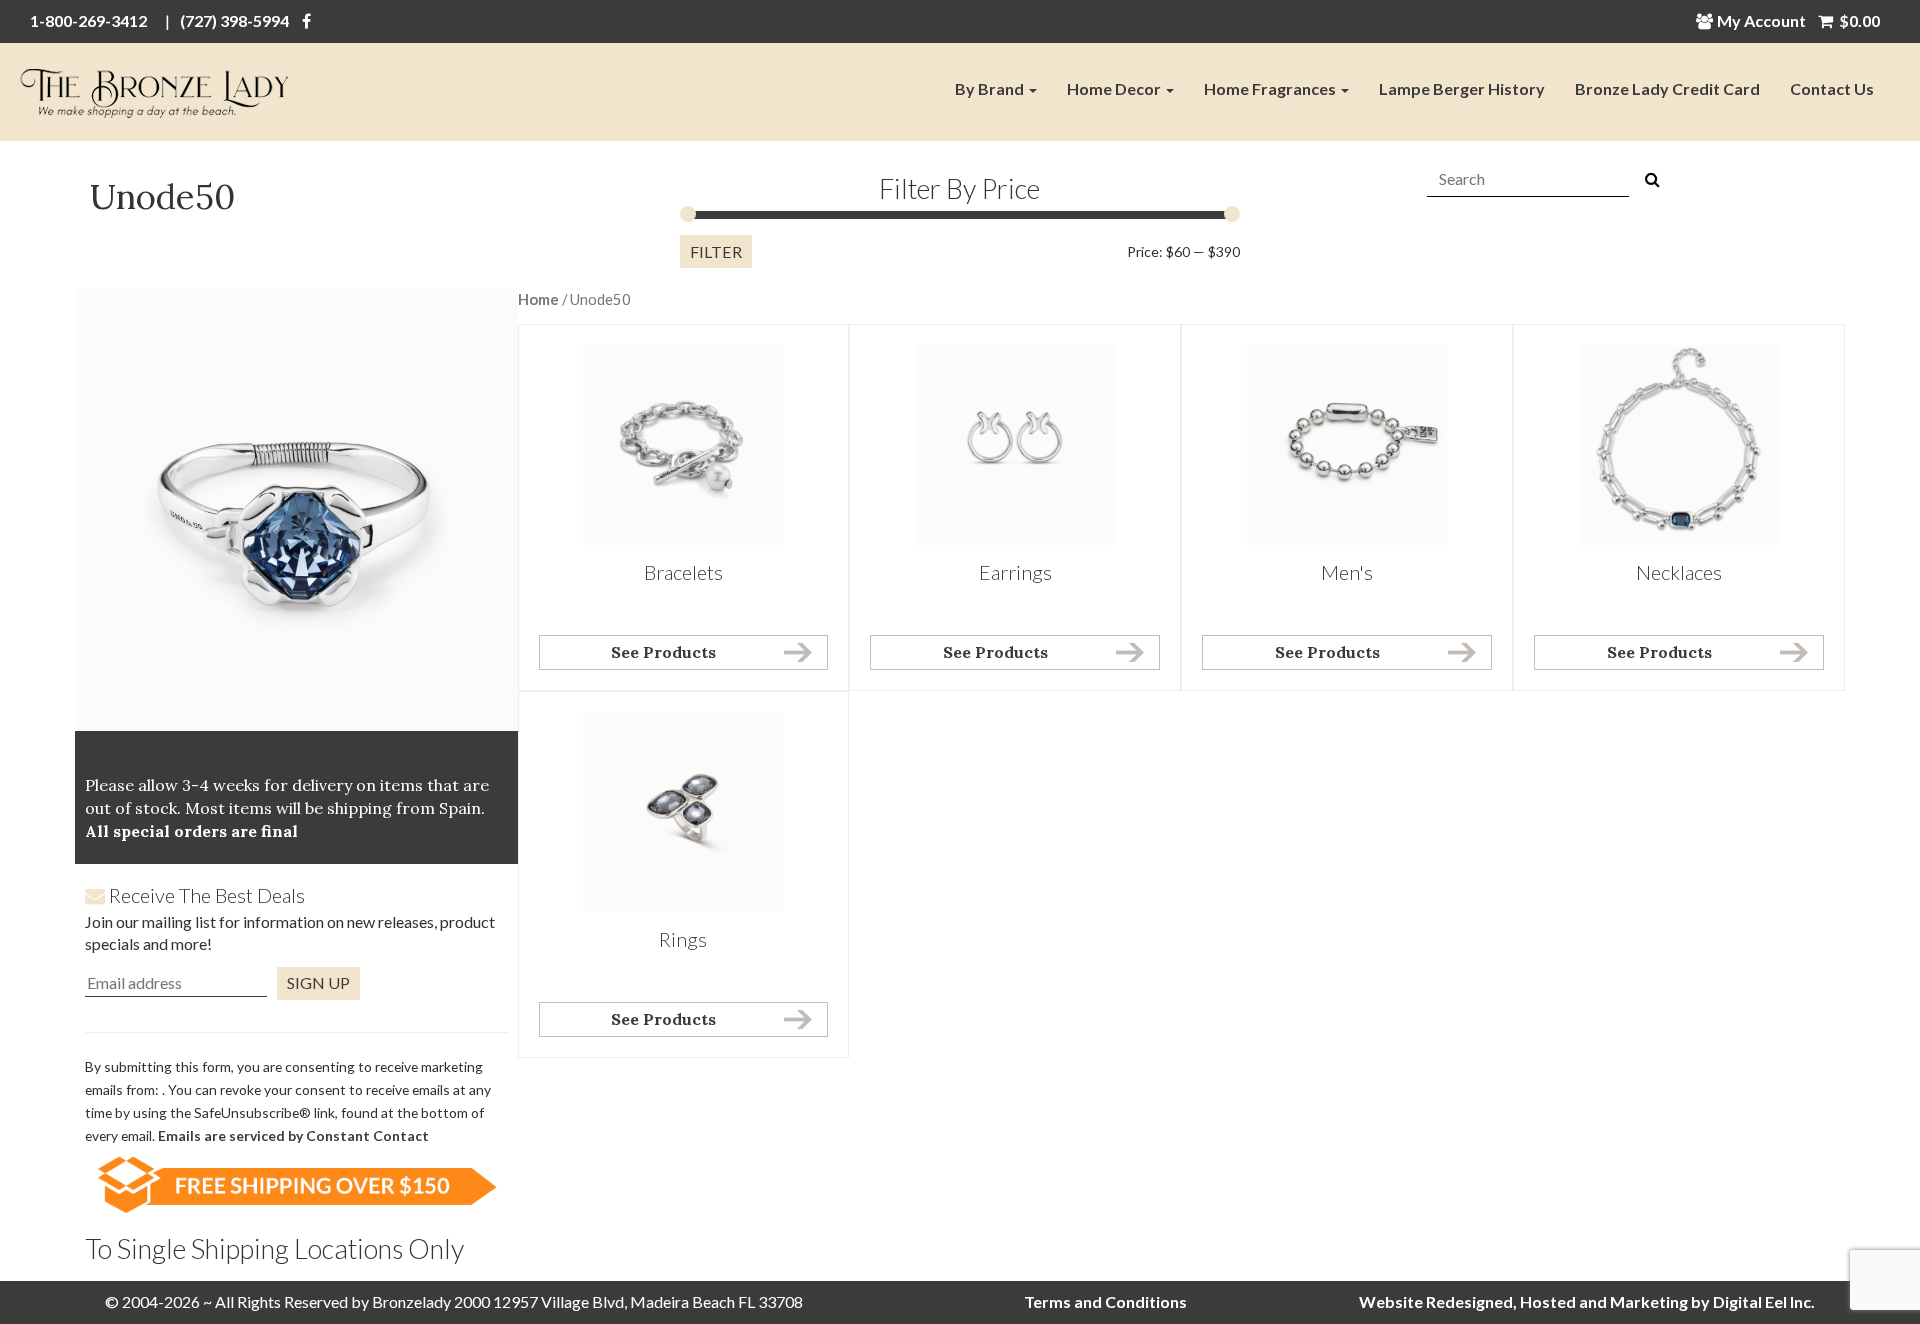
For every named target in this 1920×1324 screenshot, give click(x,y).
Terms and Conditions (1105, 1301)
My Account (1761, 20)
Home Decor (1115, 88)
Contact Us (1832, 88)
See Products (663, 652)
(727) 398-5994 (234, 20)
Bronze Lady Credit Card (1667, 88)
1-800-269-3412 (88, 20)
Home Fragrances (1271, 88)
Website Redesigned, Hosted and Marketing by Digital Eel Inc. (1587, 1301)
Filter (716, 251)
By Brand (991, 88)
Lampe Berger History (1462, 88)
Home (538, 299)
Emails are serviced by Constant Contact (293, 1135)
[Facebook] (306, 20)
